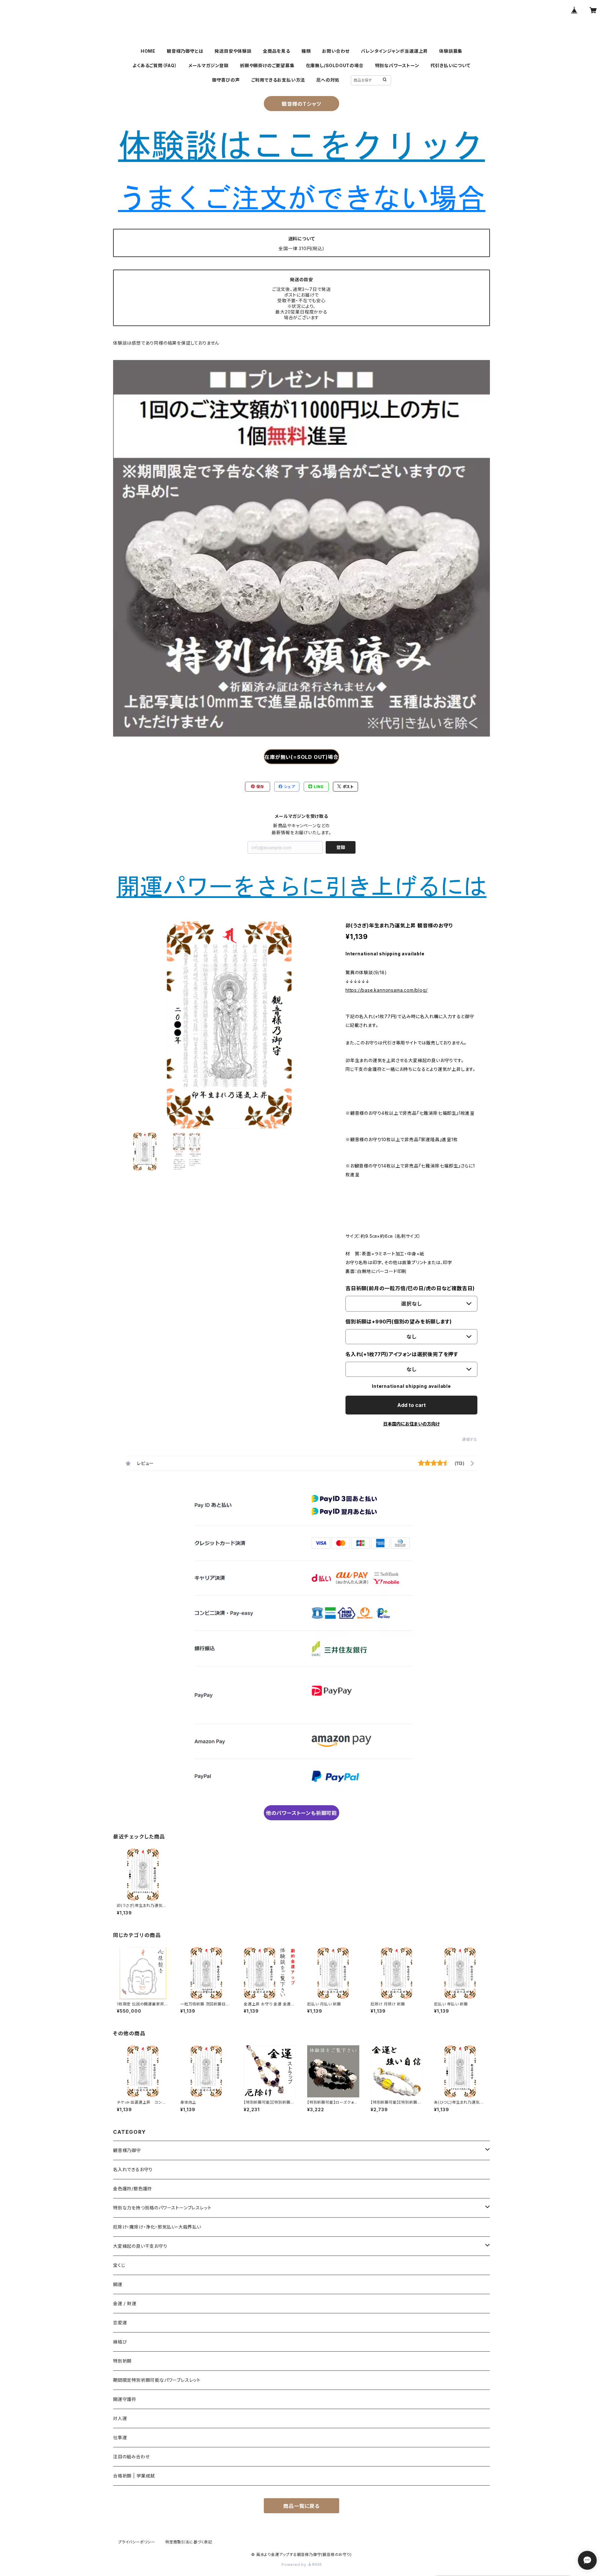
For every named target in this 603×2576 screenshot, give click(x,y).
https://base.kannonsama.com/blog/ (386, 990)
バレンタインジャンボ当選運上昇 (394, 51)
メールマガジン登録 (209, 65)
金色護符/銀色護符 (133, 2189)
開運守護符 (125, 2399)
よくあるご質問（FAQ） (155, 65)
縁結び (120, 2342)
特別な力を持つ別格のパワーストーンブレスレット (162, 2208)
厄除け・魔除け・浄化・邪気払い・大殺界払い (157, 2227)
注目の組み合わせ (131, 2457)
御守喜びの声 (226, 80)
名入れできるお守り (133, 2169)
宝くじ (119, 2265)
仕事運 (120, 2437)
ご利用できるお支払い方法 (278, 80)
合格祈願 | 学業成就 (134, 2476)
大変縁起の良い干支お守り (140, 2246)
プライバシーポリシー (137, 2542)
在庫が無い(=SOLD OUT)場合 (301, 757)
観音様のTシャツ (301, 104)
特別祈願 (122, 2361)
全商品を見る (277, 51)
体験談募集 (451, 51)
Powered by (295, 2565)
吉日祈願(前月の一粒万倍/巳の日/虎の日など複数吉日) (410, 1288)
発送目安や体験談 (233, 51)
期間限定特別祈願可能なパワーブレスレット (157, 2380)
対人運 (120, 2418)
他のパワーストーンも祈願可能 (301, 1813)
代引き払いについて (451, 65)
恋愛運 (120, 2323)
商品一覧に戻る (301, 2506)
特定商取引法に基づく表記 (189, 2542)
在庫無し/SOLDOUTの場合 (335, 65)
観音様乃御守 (127, 2150)
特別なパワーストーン (397, 65)
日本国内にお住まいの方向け (411, 1424)
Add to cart (412, 1405)
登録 (341, 847)
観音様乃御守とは (185, 51)
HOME (148, 51)
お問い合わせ (336, 51)
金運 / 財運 (125, 2303)
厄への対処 (328, 80)
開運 (118, 2284)
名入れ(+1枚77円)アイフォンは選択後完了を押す (402, 1354)
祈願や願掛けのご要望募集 (267, 65)
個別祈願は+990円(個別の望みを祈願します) (399, 1322)
